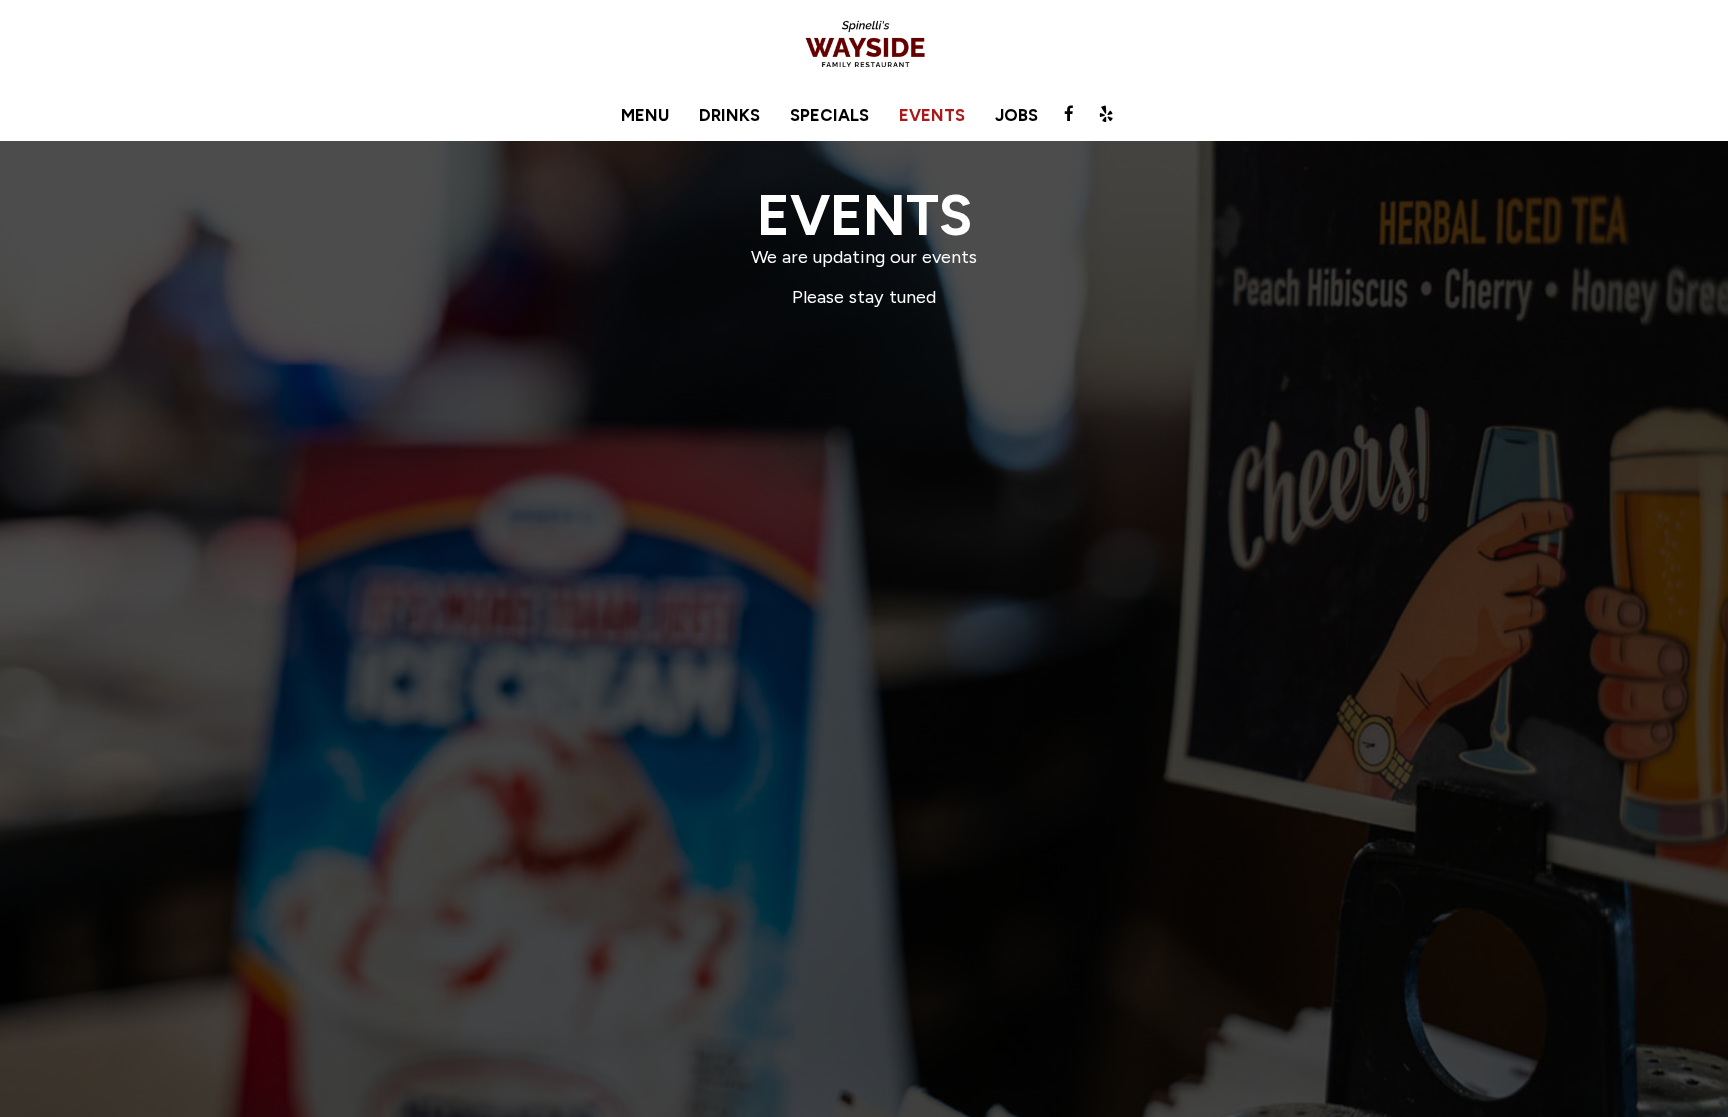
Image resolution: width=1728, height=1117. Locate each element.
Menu (645, 115)
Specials (829, 115)
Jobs (1016, 115)
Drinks (729, 115)
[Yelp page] (1106, 114)
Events (932, 115)
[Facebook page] (1069, 114)
